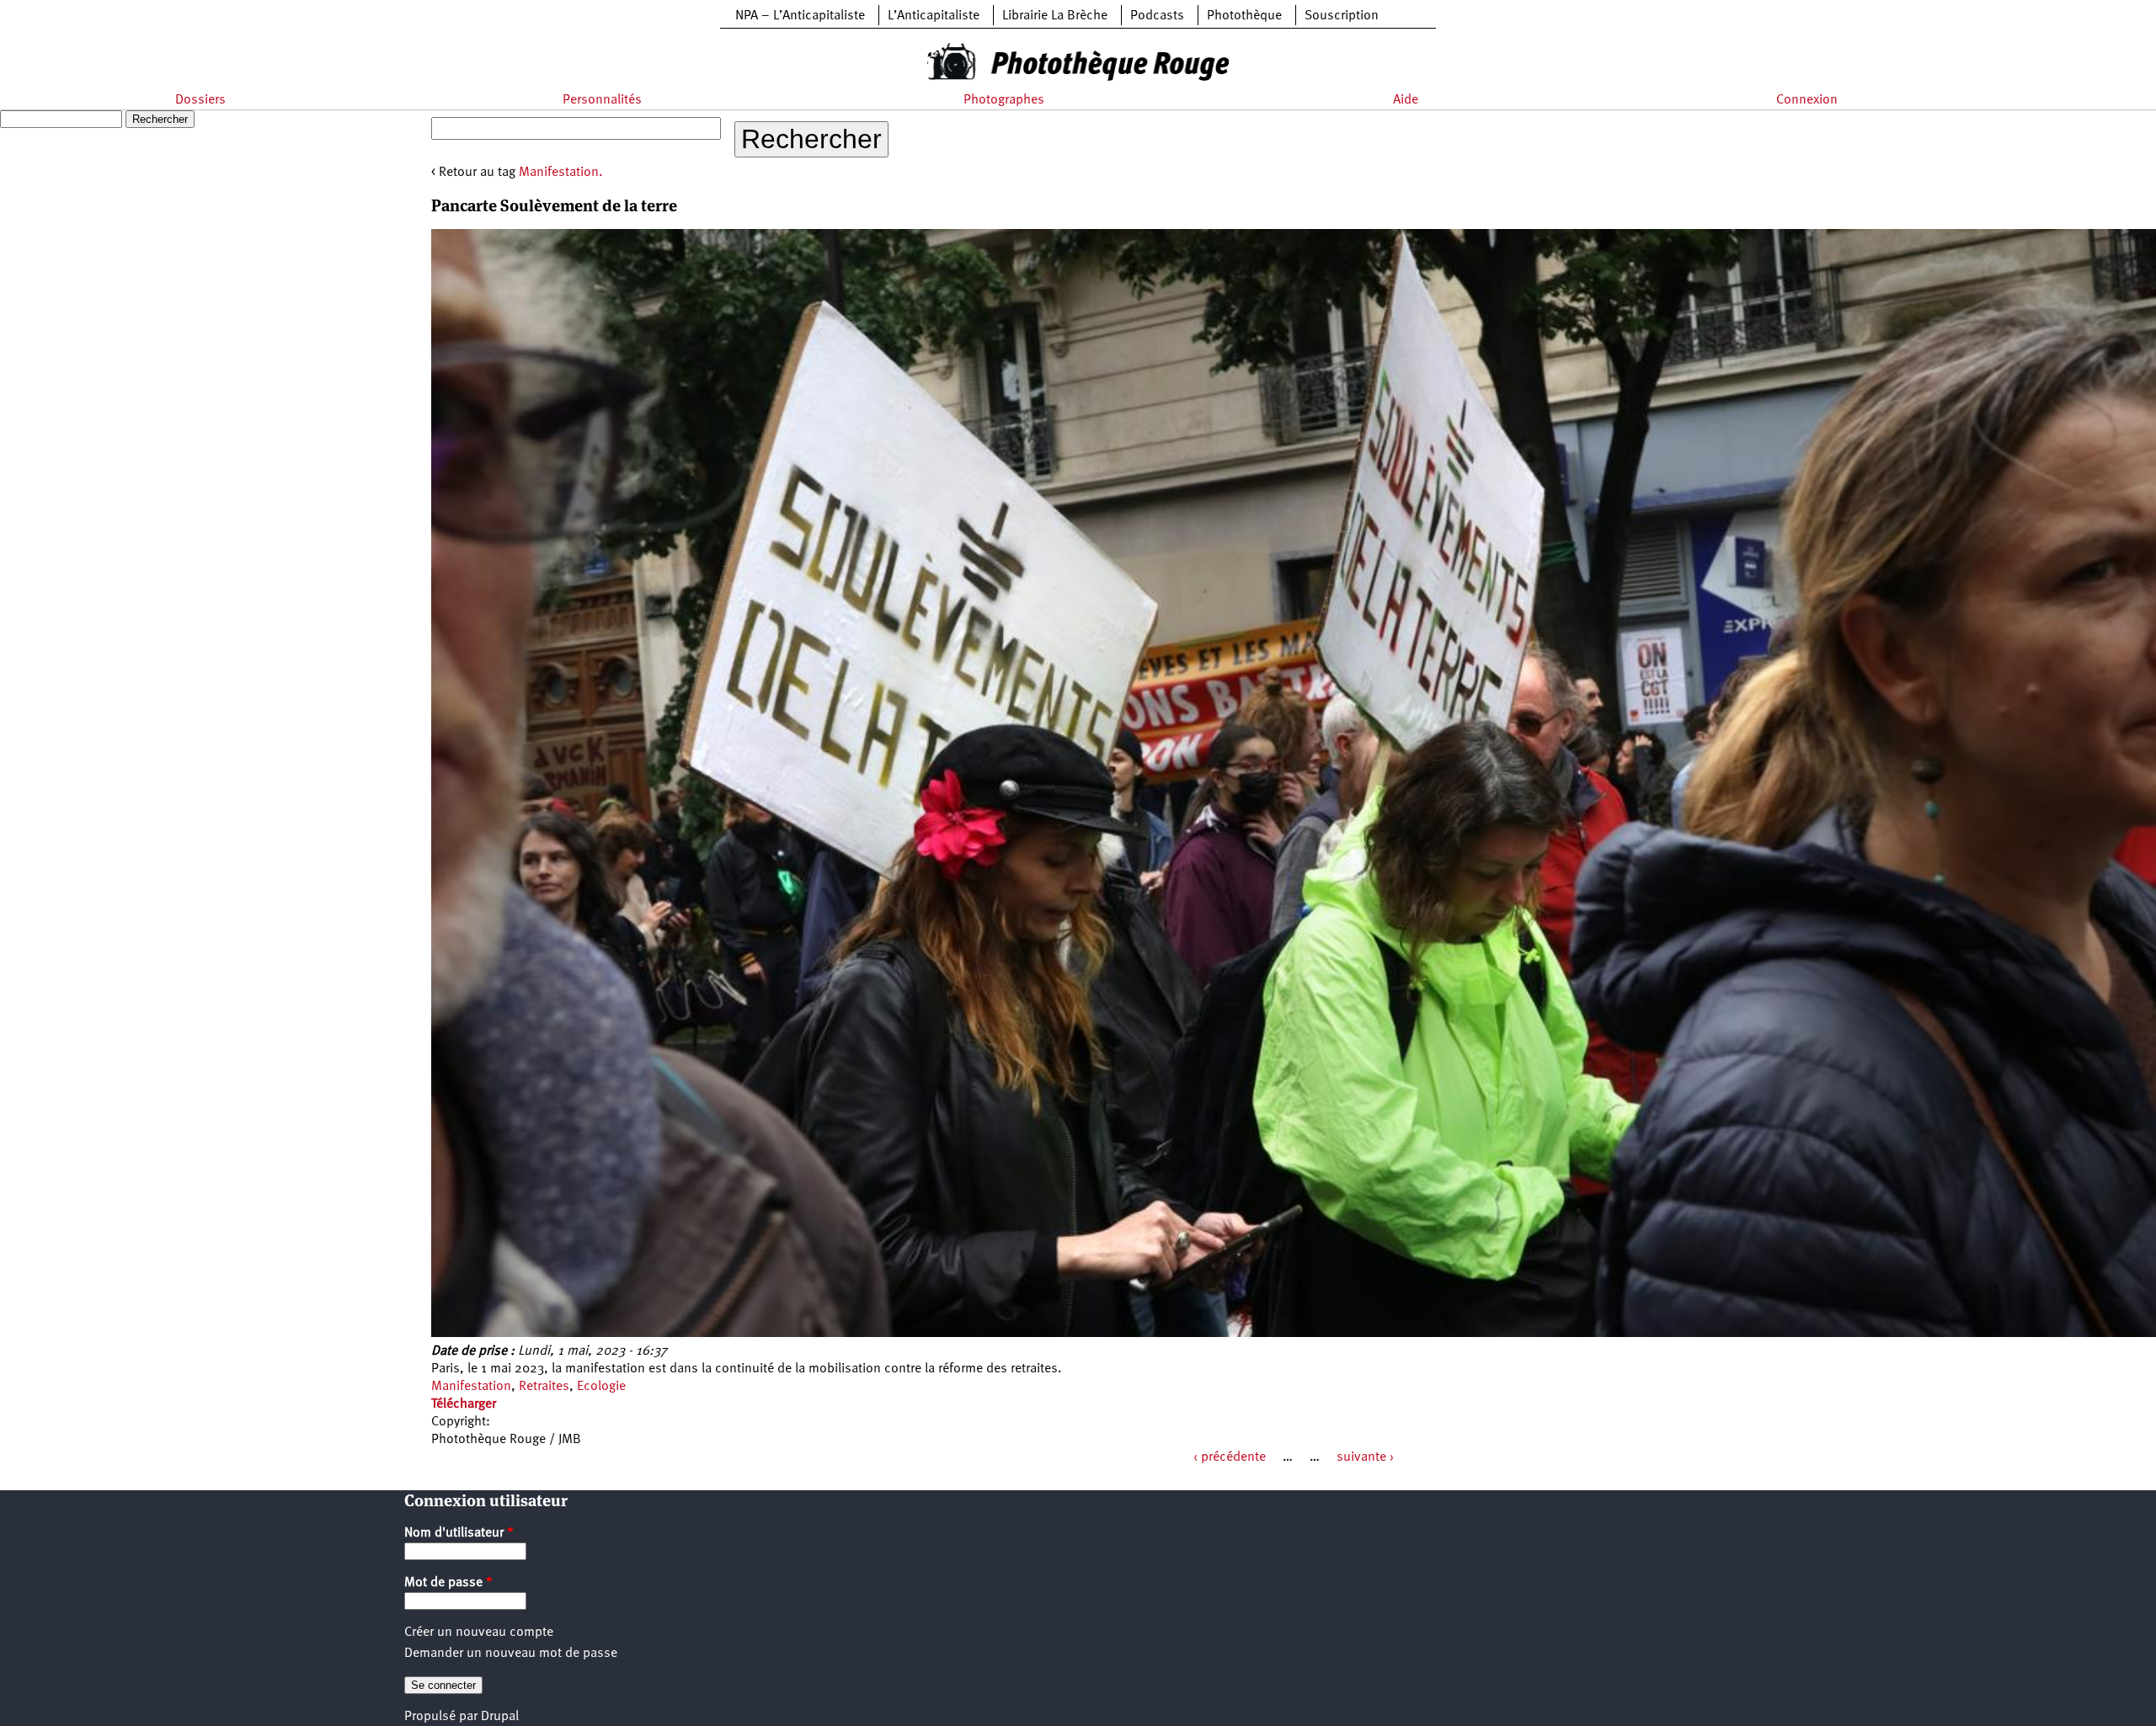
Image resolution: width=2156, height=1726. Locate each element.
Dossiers (200, 100)
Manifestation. (561, 173)
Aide (1406, 100)
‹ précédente (1230, 1457)
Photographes (1004, 100)
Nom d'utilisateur (459, 1533)
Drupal (500, 1717)
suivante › (1365, 1457)
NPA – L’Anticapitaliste (800, 16)
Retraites (544, 1387)
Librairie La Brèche (1055, 16)
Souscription (1342, 16)
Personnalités (602, 100)
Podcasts (1157, 16)
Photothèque (1244, 16)
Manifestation (471, 1387)
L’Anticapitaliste (934, 16)
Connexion (1807, 100)
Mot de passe (448, 1583)
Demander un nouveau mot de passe (511, 1654)
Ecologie (601, 1387)
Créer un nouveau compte (479, 1633)
